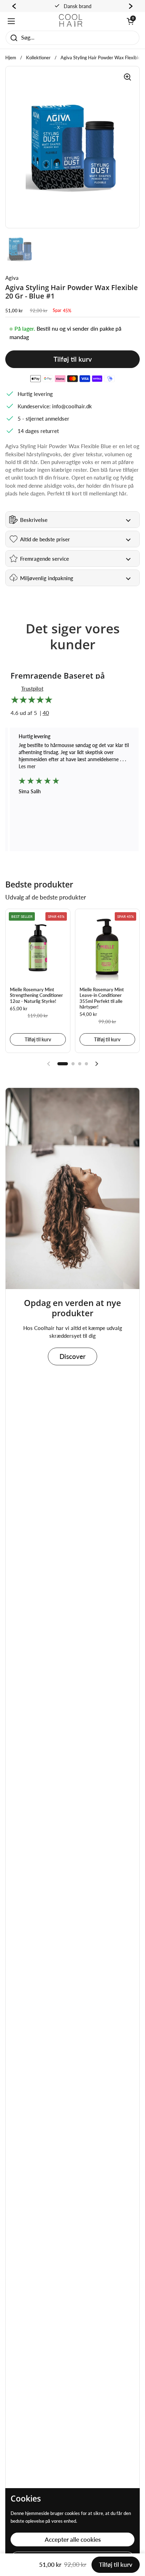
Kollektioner (38, 58)
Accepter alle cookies (73, 2539)
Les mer (27, 766)
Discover (72, 1356)
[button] (130, 21)
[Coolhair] (71, 21)
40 (46, 713)
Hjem (11, 58)
